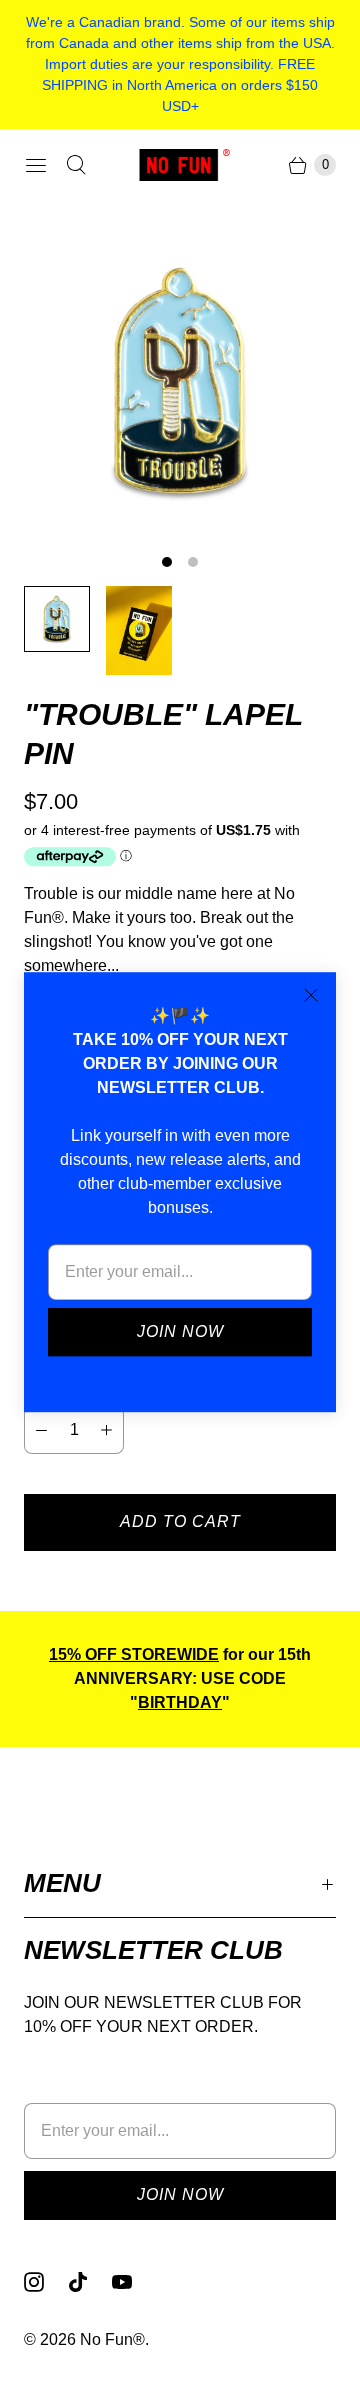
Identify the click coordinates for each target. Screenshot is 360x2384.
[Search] (76, 165)
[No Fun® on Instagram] (46, 2282)
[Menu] (36, 165)
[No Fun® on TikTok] (90, 2282)
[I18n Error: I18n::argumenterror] (57, 619)
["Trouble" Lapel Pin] (180, 382)
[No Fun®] (180, 164)
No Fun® (112, 2339)
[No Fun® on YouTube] (134, 2282)
